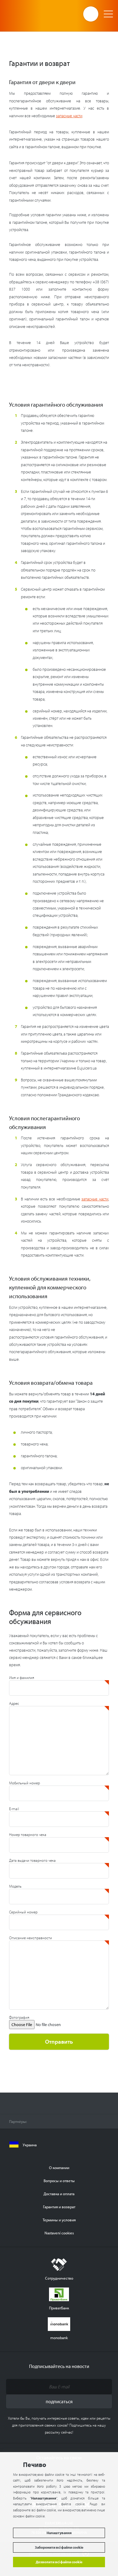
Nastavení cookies (59, 2233)
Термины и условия (59, 2220)
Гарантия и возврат (59, 2207)
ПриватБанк (59, 2308)
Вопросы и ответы (59, 2180)
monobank (59, 2337)
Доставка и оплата (59, 2194)
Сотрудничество (59, 2278)
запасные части (69, 116)
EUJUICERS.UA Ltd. (29, 14)
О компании (59, 2167)
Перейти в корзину (91, 14)
